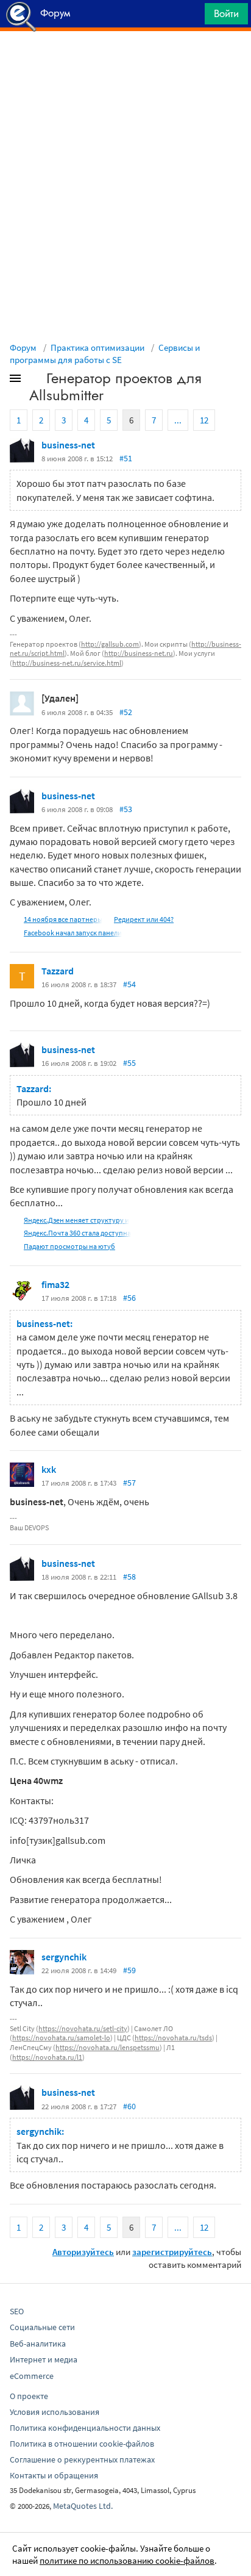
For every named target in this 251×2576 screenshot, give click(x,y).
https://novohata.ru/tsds (173, 2038)
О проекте (29, 2396)
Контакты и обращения (54, 2475)
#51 (126, 458)
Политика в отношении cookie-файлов (82, 2444)
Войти (226, 13)
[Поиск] (191, 17)
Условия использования (55, 2412)
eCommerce (32, 2376)
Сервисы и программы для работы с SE (105, 354)
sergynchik (64, 1957)
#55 (129, 1063)
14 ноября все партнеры (63, 919)
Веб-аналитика (38, 2344)
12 (204, 420)
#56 (129, 1298)
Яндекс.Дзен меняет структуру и (76, 1220)
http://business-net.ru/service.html (67, 663)
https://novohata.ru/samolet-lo (61, 2038)
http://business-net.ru (139, 653)
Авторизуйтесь (83, 2252)
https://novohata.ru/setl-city (83, 2028)
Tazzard (58, 971)
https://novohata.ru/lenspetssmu (108, 2047)
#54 (129, 984)
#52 (126, 712)
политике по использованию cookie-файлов (127, 2560)
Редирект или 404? (144, 919)
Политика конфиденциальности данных (85, 2428)
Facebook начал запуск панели (73, 933)
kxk (49, 1469)
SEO (17, 2311)
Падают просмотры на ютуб (69, 1246)
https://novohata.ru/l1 (47, 2057)
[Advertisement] (125, 62)
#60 (129, 2106)
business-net (68, 445)
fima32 (55, 1284)
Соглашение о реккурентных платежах (82, 2459)
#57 (129, 1483)
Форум (23, 347)
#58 (129, 1577)
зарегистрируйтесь (172, 2252)
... (178, 420)
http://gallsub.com (110, 644)
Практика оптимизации (97, 347)
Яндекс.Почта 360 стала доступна (77, 1233)
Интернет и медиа (44, 2359)
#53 (126, 809)
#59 (129, 1970)
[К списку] (35, 381)
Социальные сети (42, 2327)
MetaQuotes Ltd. (83, 2506)
